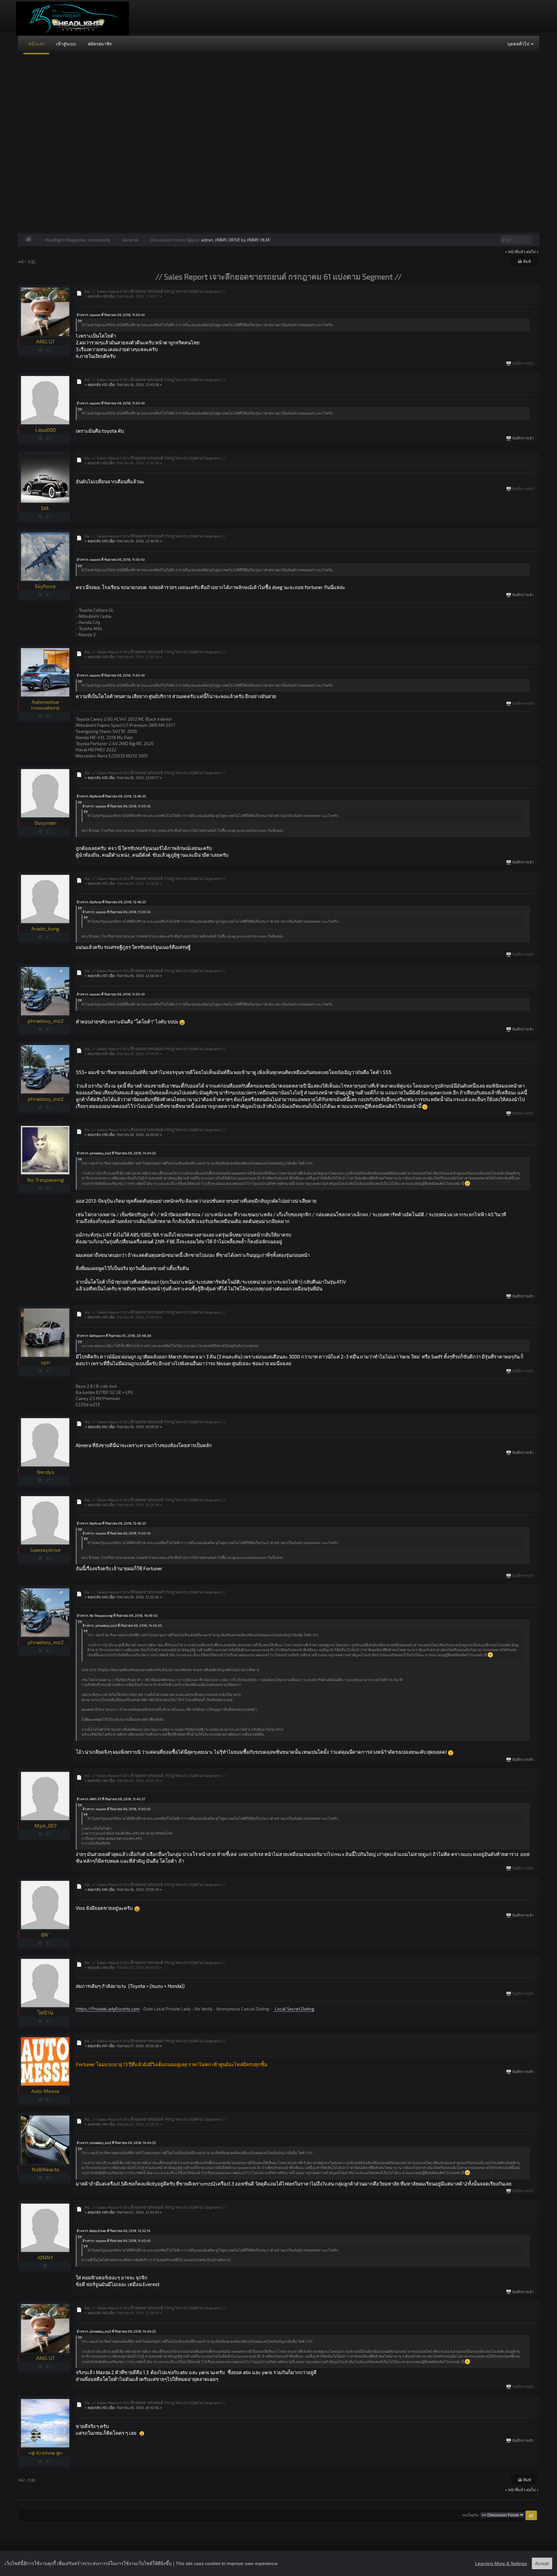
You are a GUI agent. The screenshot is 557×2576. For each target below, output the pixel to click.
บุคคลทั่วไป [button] (519, 44)
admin (207, 240)
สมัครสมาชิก (100, 44)
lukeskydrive (45, 1550)
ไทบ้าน (45, 2013)
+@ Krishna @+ (45, 2453)
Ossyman (45, 823)
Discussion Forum (168, 240)
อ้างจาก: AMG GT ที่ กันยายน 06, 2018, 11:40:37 (111, 1799)
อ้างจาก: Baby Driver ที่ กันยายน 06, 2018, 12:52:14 (113, 2231)
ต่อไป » (533, 252)
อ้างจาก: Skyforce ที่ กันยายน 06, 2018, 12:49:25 (111, 796)
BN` (45, 1934)
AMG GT (45, 341)
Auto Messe (45, 2091)
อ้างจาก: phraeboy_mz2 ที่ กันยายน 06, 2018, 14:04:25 (116, 1153)
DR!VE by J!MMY (244, 240)
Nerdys (45, 1472)
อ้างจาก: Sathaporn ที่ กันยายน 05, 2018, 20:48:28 (114, 1336)
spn (45, 1362)
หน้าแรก (36, 44)
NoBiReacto (45, 2169)
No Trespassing (45, 1180)
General (130, 240)
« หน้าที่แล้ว (515, 252)
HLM (265, 240)
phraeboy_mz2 (45, 1021)
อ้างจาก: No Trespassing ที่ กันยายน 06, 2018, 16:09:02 (117, 1615)
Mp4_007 (45, 1826)
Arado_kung (45, 928)
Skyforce (45, 586)
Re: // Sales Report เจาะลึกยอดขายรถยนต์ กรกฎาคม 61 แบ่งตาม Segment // (155, 291)
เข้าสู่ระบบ (66, 44)
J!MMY (221, 240)
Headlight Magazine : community (78, 240)
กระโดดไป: (471, 2515)
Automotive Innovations (45, 705)
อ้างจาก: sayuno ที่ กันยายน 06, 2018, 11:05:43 (111, 315)
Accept (542, 2563)
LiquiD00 (45, 430)
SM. (45, 508)
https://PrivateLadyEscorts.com (108, 2009)
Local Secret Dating (294, 2009)
